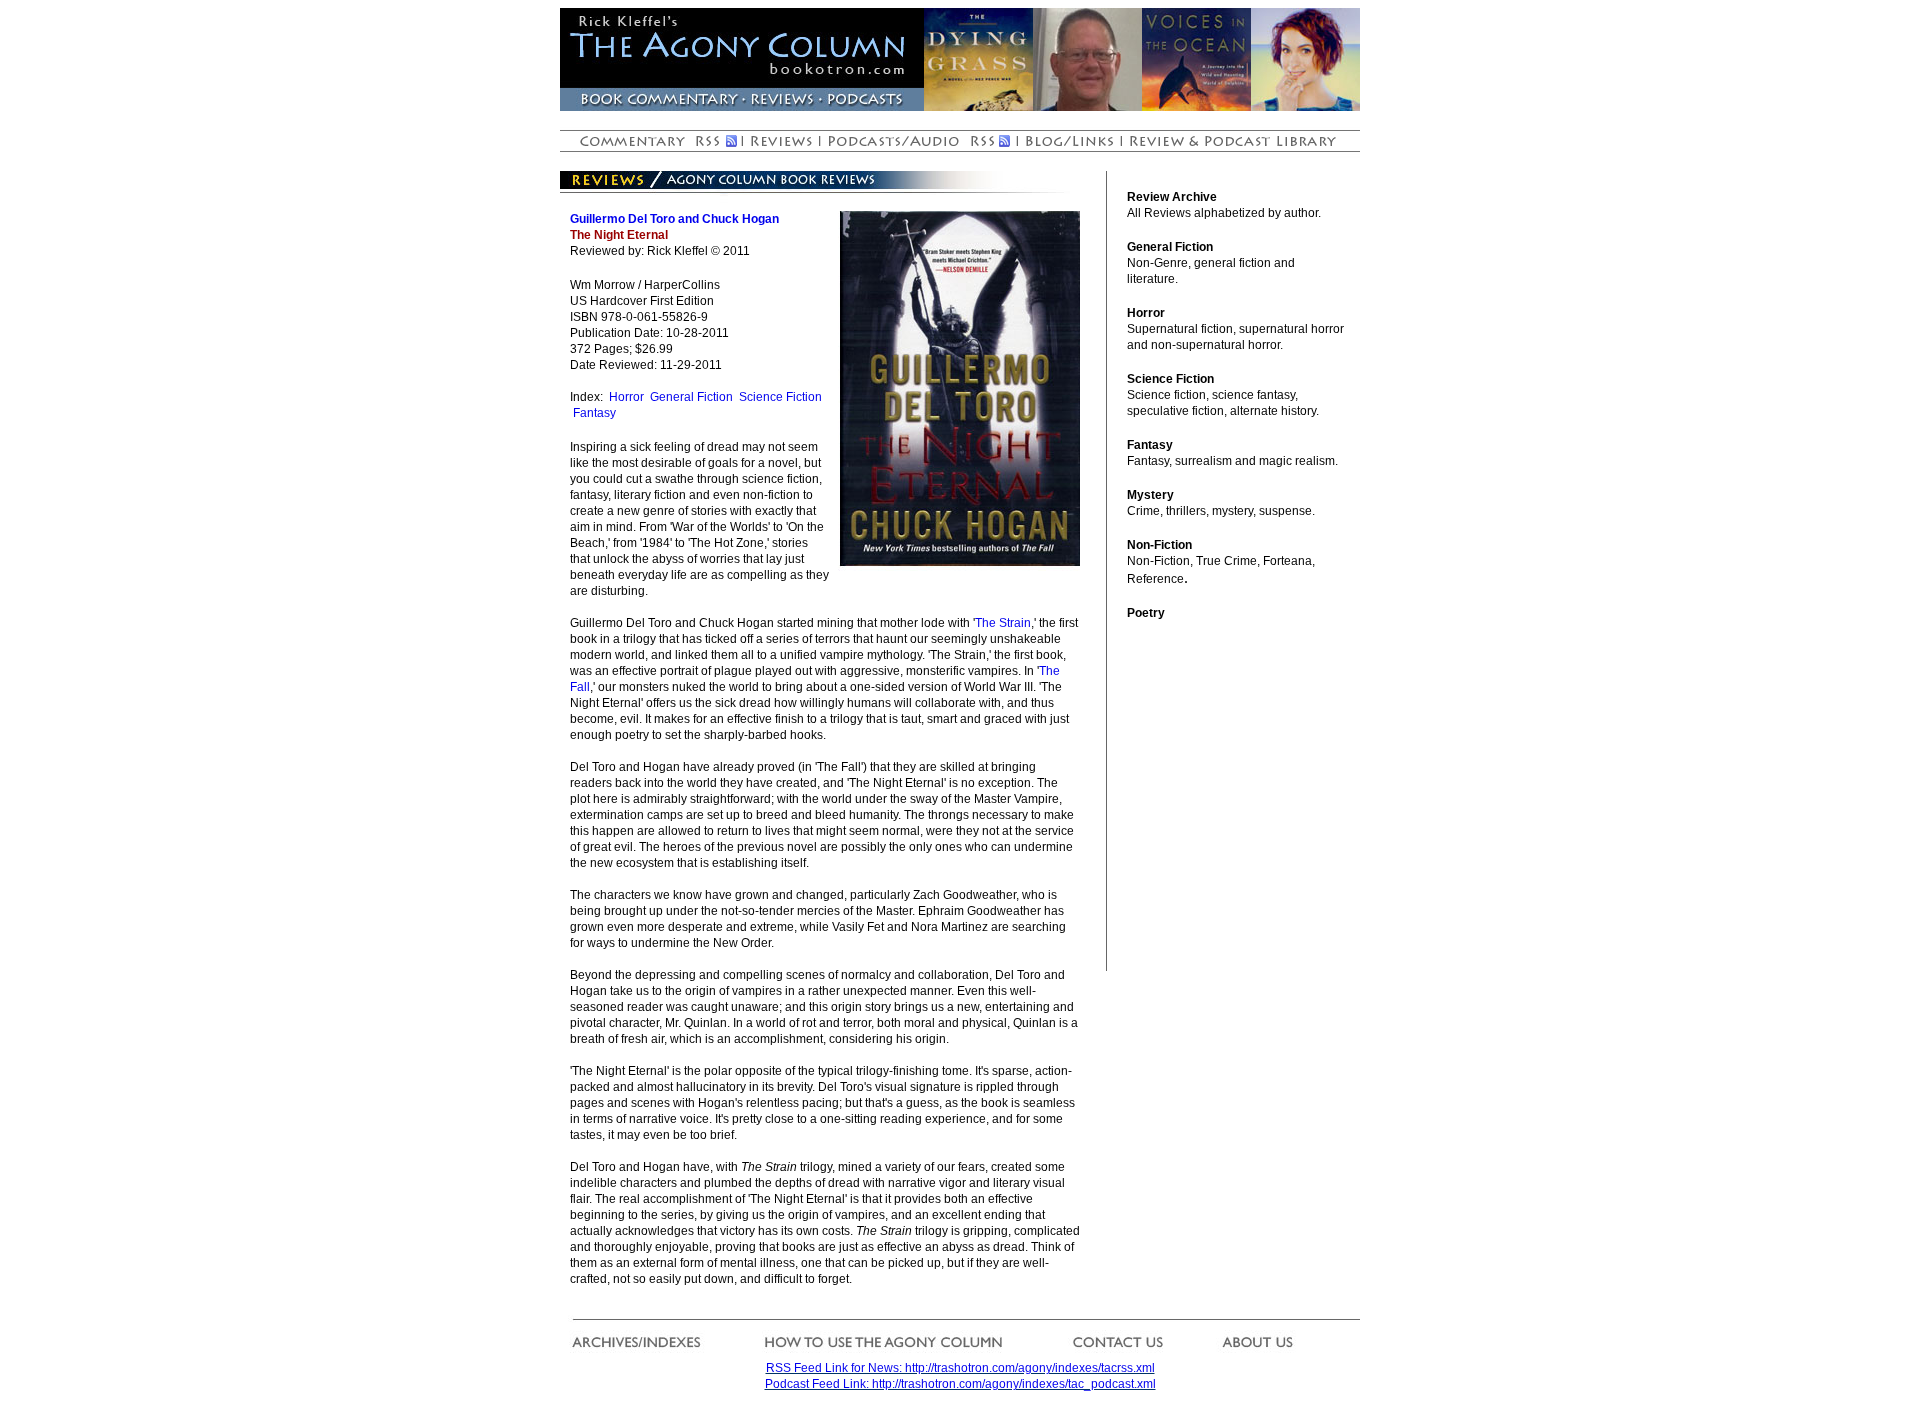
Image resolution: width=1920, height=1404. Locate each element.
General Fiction (691, 397)
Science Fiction (780, 397)
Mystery (1150, 495)
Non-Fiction (1159, 545)
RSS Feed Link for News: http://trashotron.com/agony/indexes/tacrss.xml (960, 1368)
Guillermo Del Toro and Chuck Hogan (674, 219)
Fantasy (594, 413)
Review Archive (1172, 197)
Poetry (1146, 613)
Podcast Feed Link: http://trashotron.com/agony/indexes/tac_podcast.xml (960, 1384)
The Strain (1003, 623)
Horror (626, 397)
